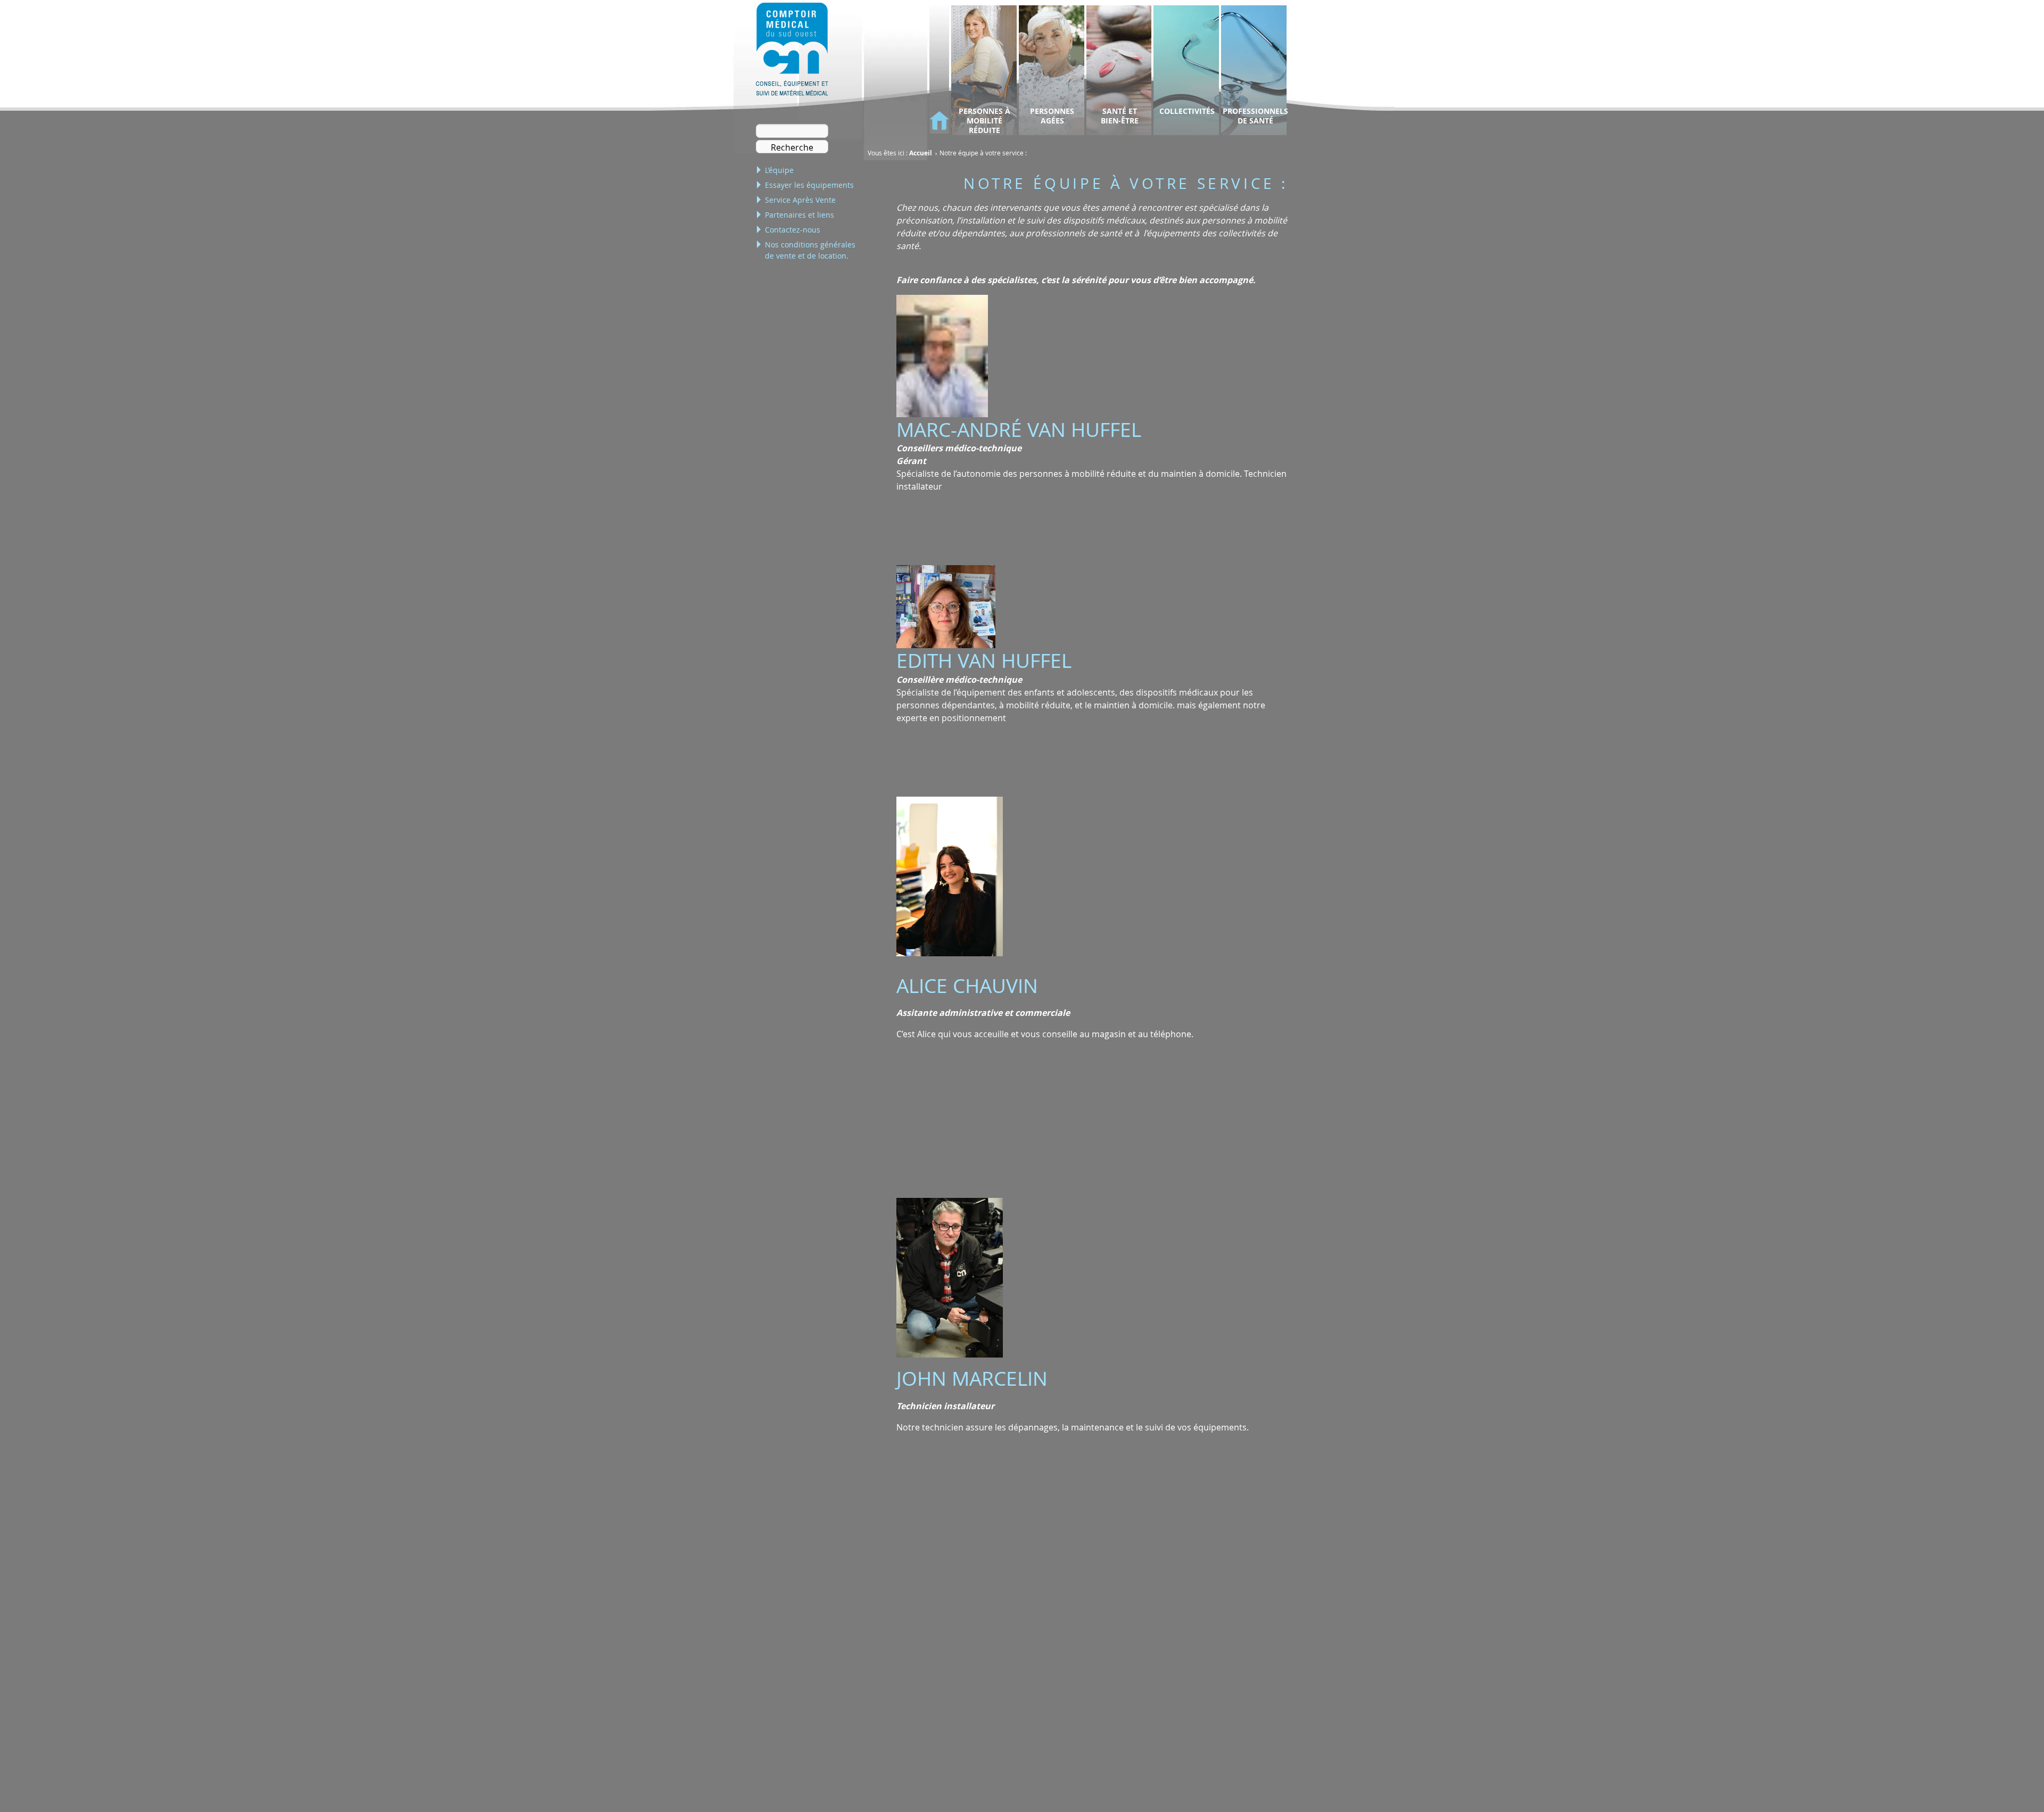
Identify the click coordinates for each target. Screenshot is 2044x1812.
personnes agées (1052, 116)
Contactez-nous (793, 230)
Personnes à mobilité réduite (984, 121)
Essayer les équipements (809, 185)
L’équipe (779, 170)
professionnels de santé (1255, 116)
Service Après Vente (800, 200)
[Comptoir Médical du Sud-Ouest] (792, 51)
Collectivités (1187, 111)
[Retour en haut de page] (2008, 1782)
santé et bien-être (1120, 116)
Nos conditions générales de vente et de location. (810, 250)
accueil (939, 121)
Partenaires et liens (800, 215)
